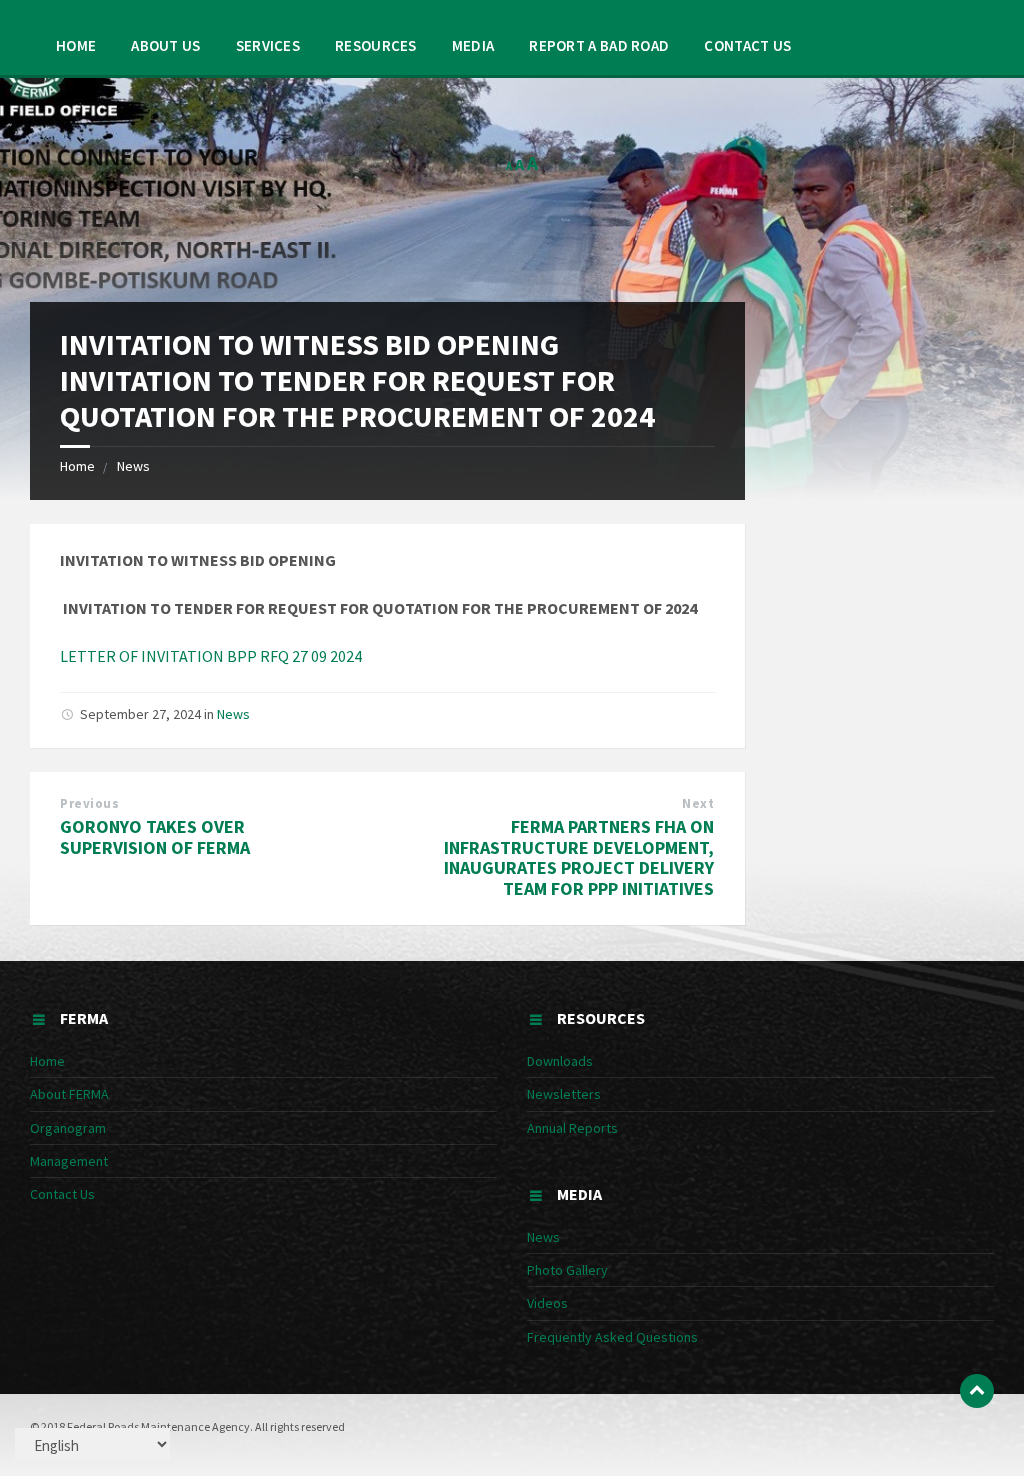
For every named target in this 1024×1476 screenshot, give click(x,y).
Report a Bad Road (599, 45)
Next (698, 803)
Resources (376, 45)
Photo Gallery (567, 1270)
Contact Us (747, 45)
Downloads (560, 1061)
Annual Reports (572, 1128)
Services (268, 45)
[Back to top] (977, 1391)
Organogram (68, 1128)
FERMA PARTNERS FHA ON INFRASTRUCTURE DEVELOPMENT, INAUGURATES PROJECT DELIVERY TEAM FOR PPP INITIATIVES (579, 857)
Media (473, 45)
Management (69, 1161)
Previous (89, 803)
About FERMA (69, 1094)
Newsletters (564, 1094)
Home (76, 45)
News (133, 466)
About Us (165, 45)
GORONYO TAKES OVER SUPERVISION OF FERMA (155, 837)
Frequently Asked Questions (612, 1337)
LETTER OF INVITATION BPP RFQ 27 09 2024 (211, 656)
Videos (547, 1303)
